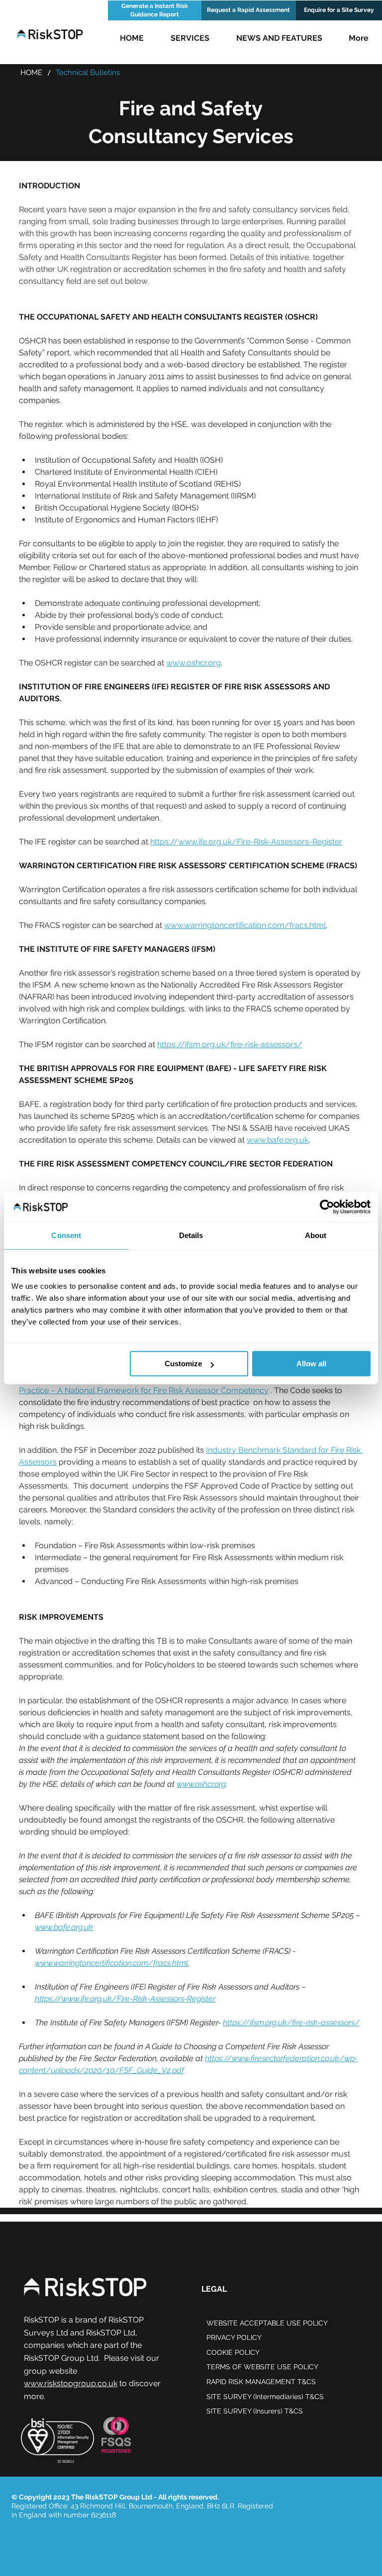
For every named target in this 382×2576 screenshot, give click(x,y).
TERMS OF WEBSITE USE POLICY (262, 2367)
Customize (183, 1364)
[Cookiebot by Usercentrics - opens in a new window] (327, 1207)
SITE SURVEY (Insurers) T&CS (255, 2411)
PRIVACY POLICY (234, 2337)
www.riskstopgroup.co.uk (71, 2383)
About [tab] (316, 1235)
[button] (190, 38)
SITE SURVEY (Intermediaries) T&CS (265, 2397)
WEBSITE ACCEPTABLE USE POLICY (267, 2323)
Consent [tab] (66, 1235)
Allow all (311, 1364)
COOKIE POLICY (233, 2352)
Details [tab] (191, 1235)
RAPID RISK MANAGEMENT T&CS (261, 2382)
